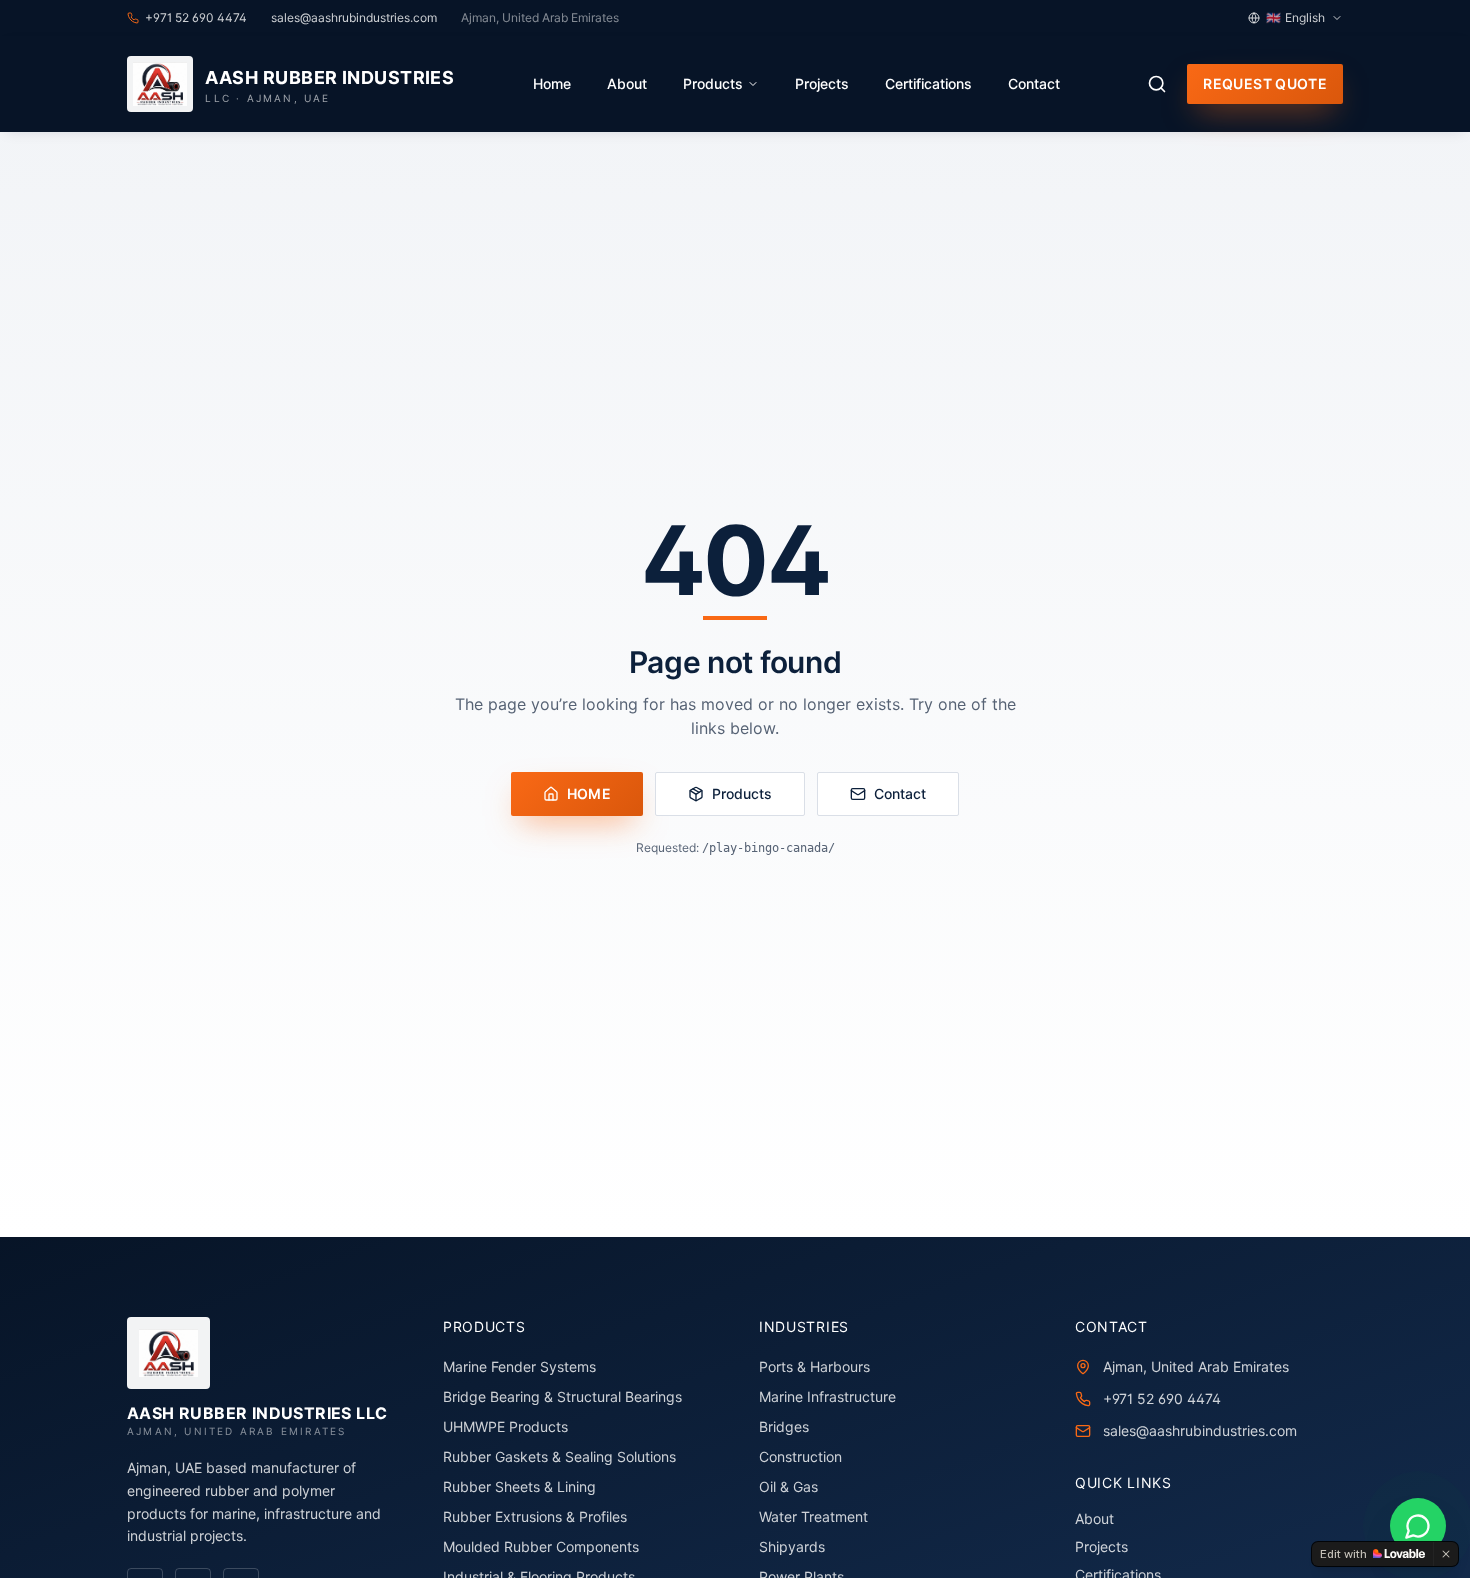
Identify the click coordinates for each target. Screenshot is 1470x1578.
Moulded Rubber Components (541, 1546)
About (627, 83)
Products (713, 83)
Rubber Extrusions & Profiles (535, 1516)
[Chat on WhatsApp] (1418, 1526)
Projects (822, 83)
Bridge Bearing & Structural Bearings (562, 1396)
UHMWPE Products (505, 1426)
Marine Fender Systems (519, 1366)
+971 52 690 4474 (1162, 1398)
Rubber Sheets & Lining (519, 1486)
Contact (1034, 83)
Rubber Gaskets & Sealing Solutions (559, 1456)
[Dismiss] (1446, 1554)
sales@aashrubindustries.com (1200, 1430)
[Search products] (1157, 84)
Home (552, 83)
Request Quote (1265, 83)
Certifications (928, 83)
